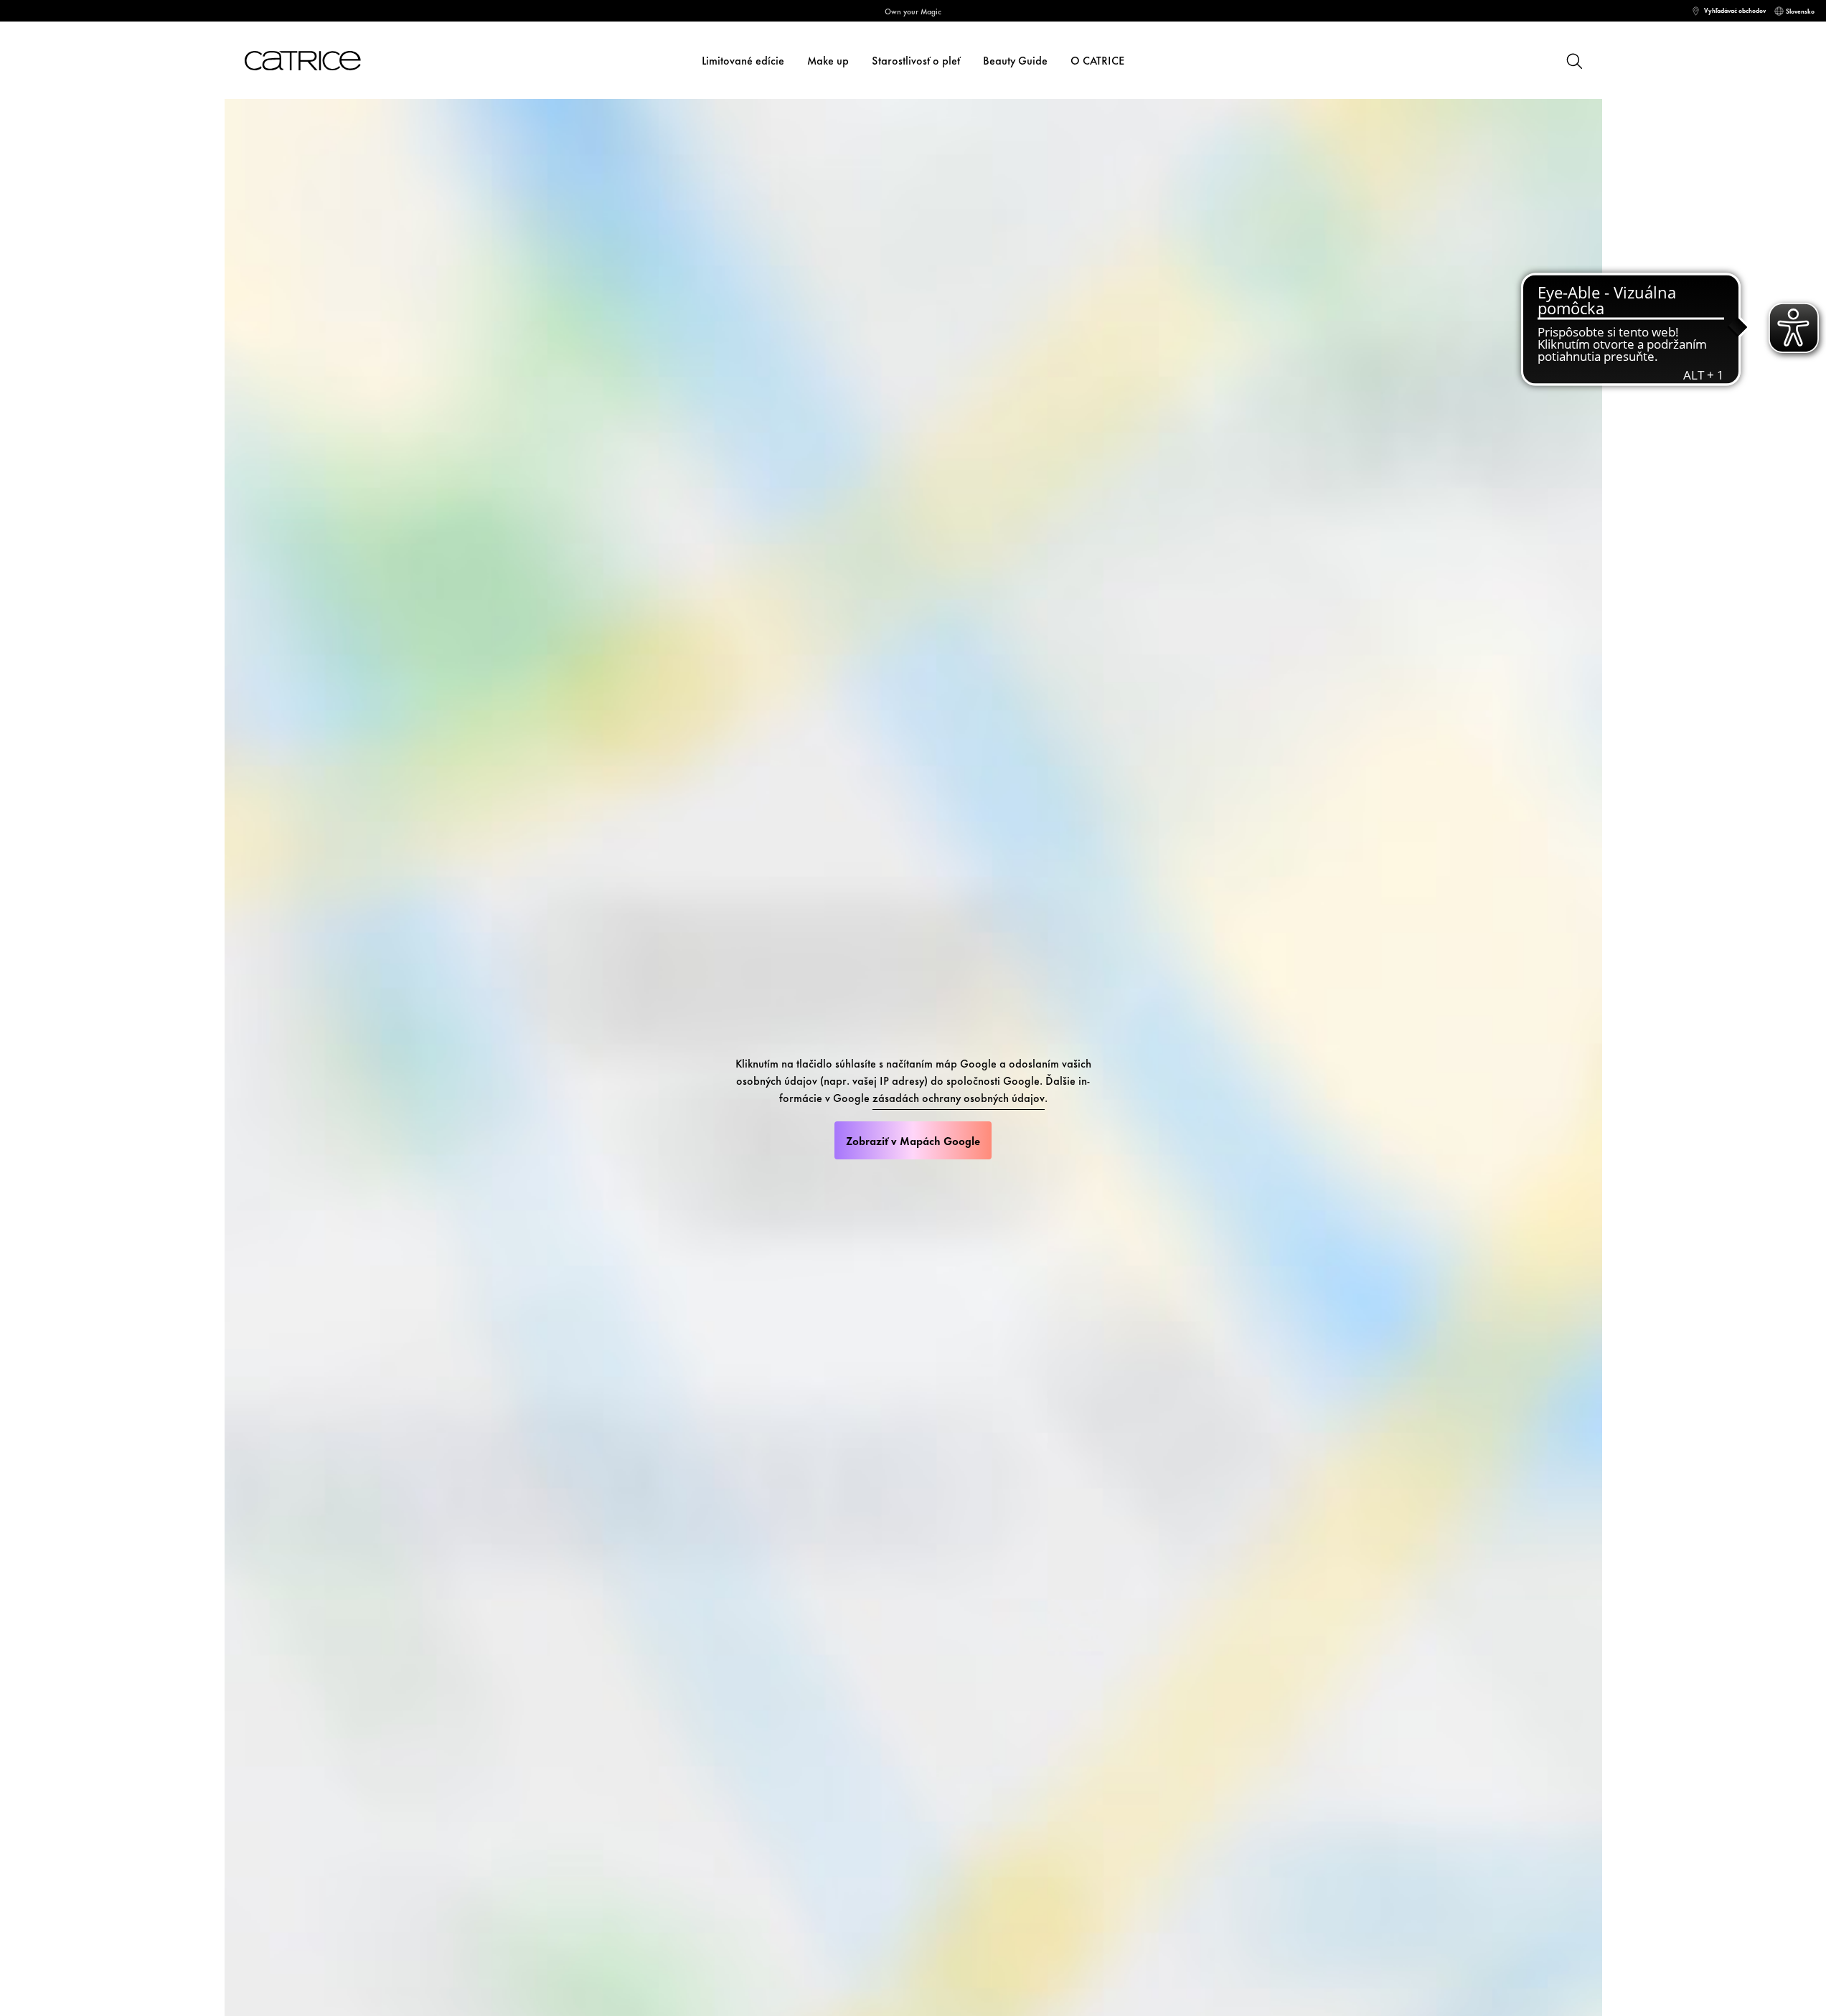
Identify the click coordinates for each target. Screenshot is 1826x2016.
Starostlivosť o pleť (916, 60)
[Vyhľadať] (1573, 60)
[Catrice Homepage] (320, 61)
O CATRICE (1098, 60)
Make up (828, 60)
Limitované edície (743, 60)
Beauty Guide (1015, 60)
